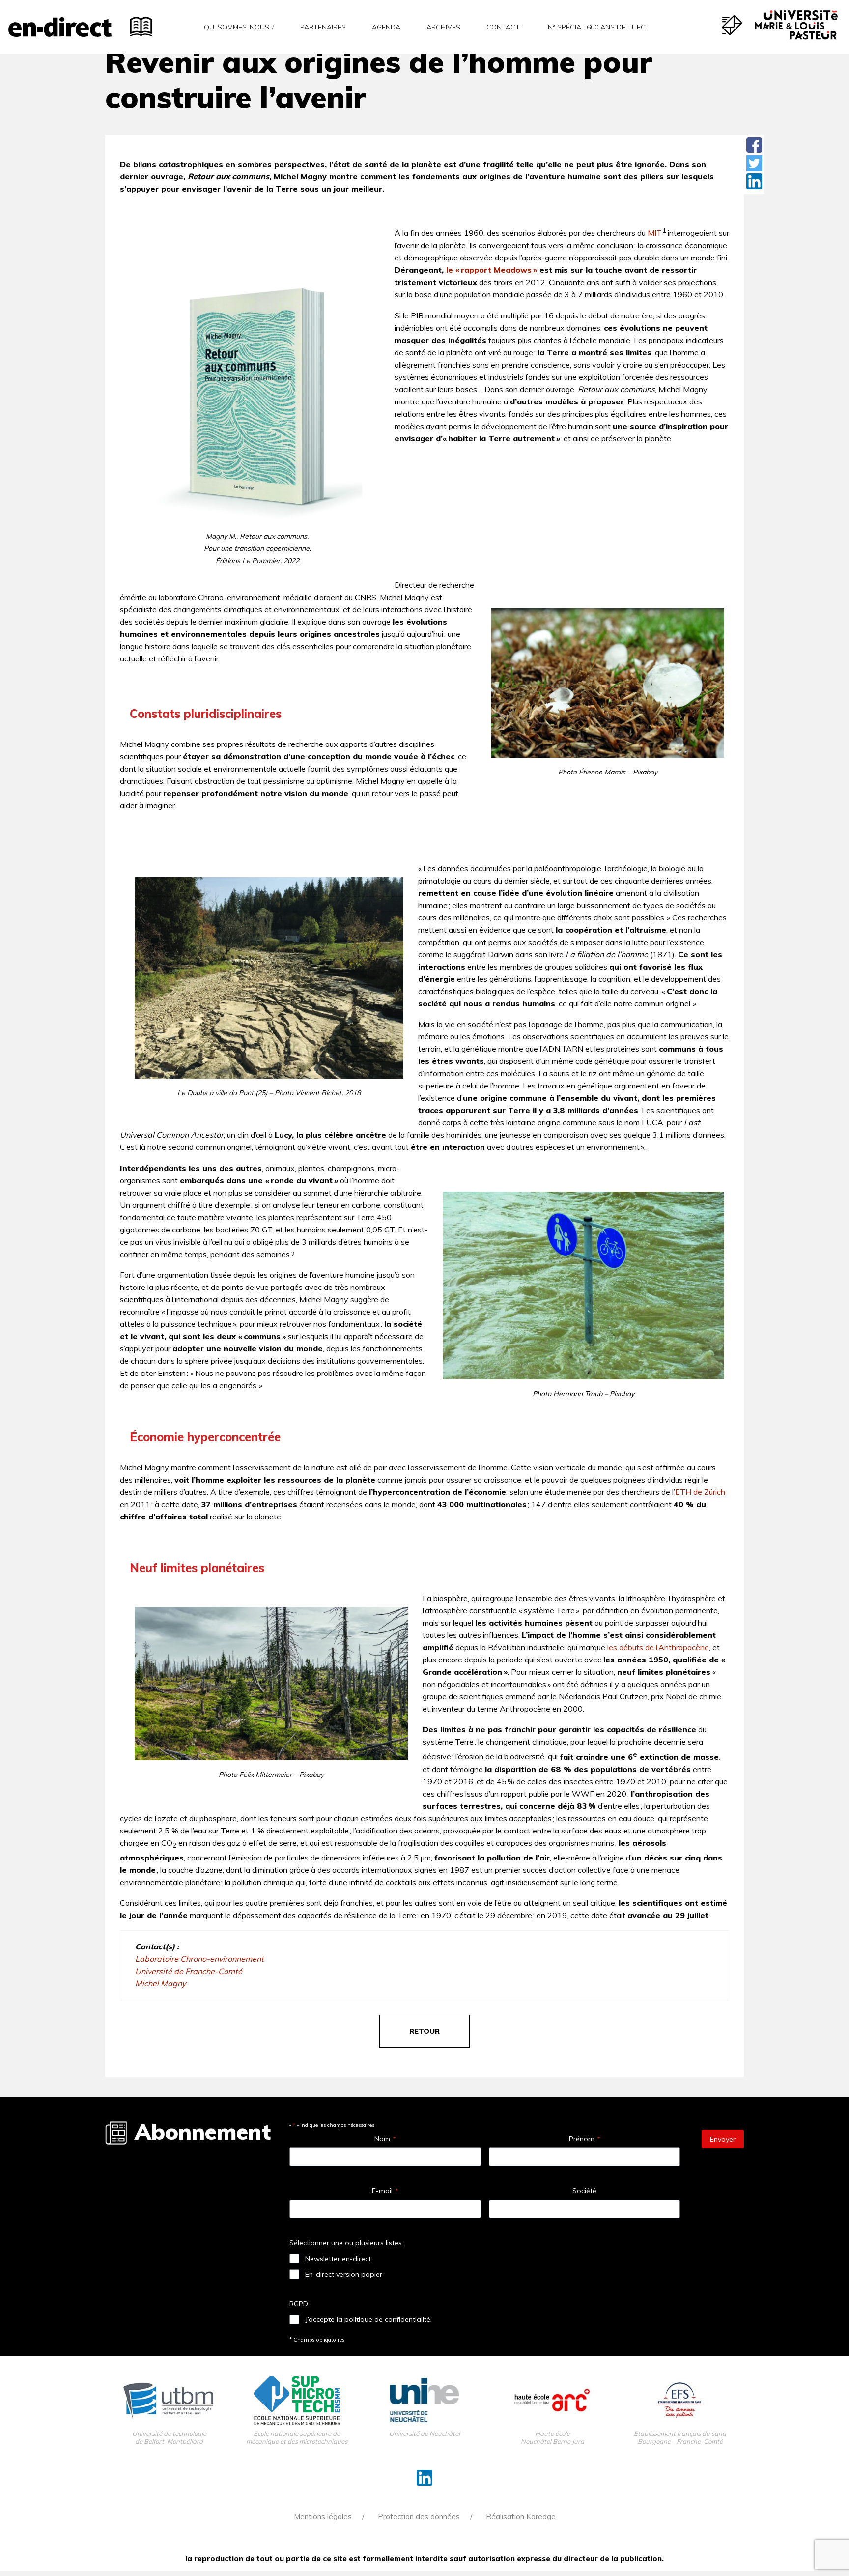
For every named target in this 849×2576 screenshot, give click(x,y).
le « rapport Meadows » (492, 270)
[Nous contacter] (732, 25)
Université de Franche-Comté (189, 1971)
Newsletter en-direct (338, 2259)
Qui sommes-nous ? (239, 27)
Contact (503, 27)
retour (424, 2031)
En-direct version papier (344, 2274)
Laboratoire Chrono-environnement (199, 1959)
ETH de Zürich (700, 1492)
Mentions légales (323, 2516)
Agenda (386, 27)
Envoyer (723, 2139)
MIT (655, 233)
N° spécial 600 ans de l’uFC (596, 27)
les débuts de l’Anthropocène (658, 1647)
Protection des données (419, 2516)
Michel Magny (160, 1983)
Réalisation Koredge (521, 2516)
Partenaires (323, 27)
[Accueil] (60, 27)
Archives (443, 27)
